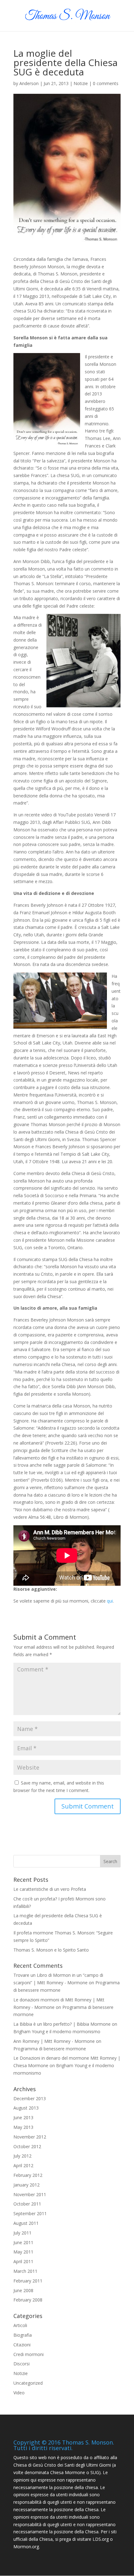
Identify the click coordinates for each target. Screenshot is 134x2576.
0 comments (106, 83)
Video (19, 2393)
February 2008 (28, 2300)
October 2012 (27, 2146)
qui (110, 1601)
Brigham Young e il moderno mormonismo (57, 2031)
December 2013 (30, 2098)
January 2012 (26, 2185)
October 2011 (27, 2204)
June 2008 (23, 2290)
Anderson (29, 83)
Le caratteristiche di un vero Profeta (50, 1889)
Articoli (20, 2325)
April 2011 (23, 2261)
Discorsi (22, 2364)
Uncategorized (28, 2383)
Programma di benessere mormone (50, 2049)
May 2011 (23, 2252)
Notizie (81, 83)
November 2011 (30, 2194)
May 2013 (23, 2127)
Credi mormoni (29, 2354)
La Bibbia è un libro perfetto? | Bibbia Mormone (62, 2024)
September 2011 (30, 2213)
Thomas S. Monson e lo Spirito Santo (51, 1950)
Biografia (23, 2335)
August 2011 (26, 2223)
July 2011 (22, 2233)
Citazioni (22, 2345)
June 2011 (23, 2242)
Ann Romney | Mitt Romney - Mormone (54, 2041)
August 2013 (26, 2108)
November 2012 (30, 2137)
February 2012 (28, 2175)
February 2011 (28, 2281)
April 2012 (23, 2165)
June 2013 (23, 2117)
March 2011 (25, 2271)
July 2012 (22, 2156)
